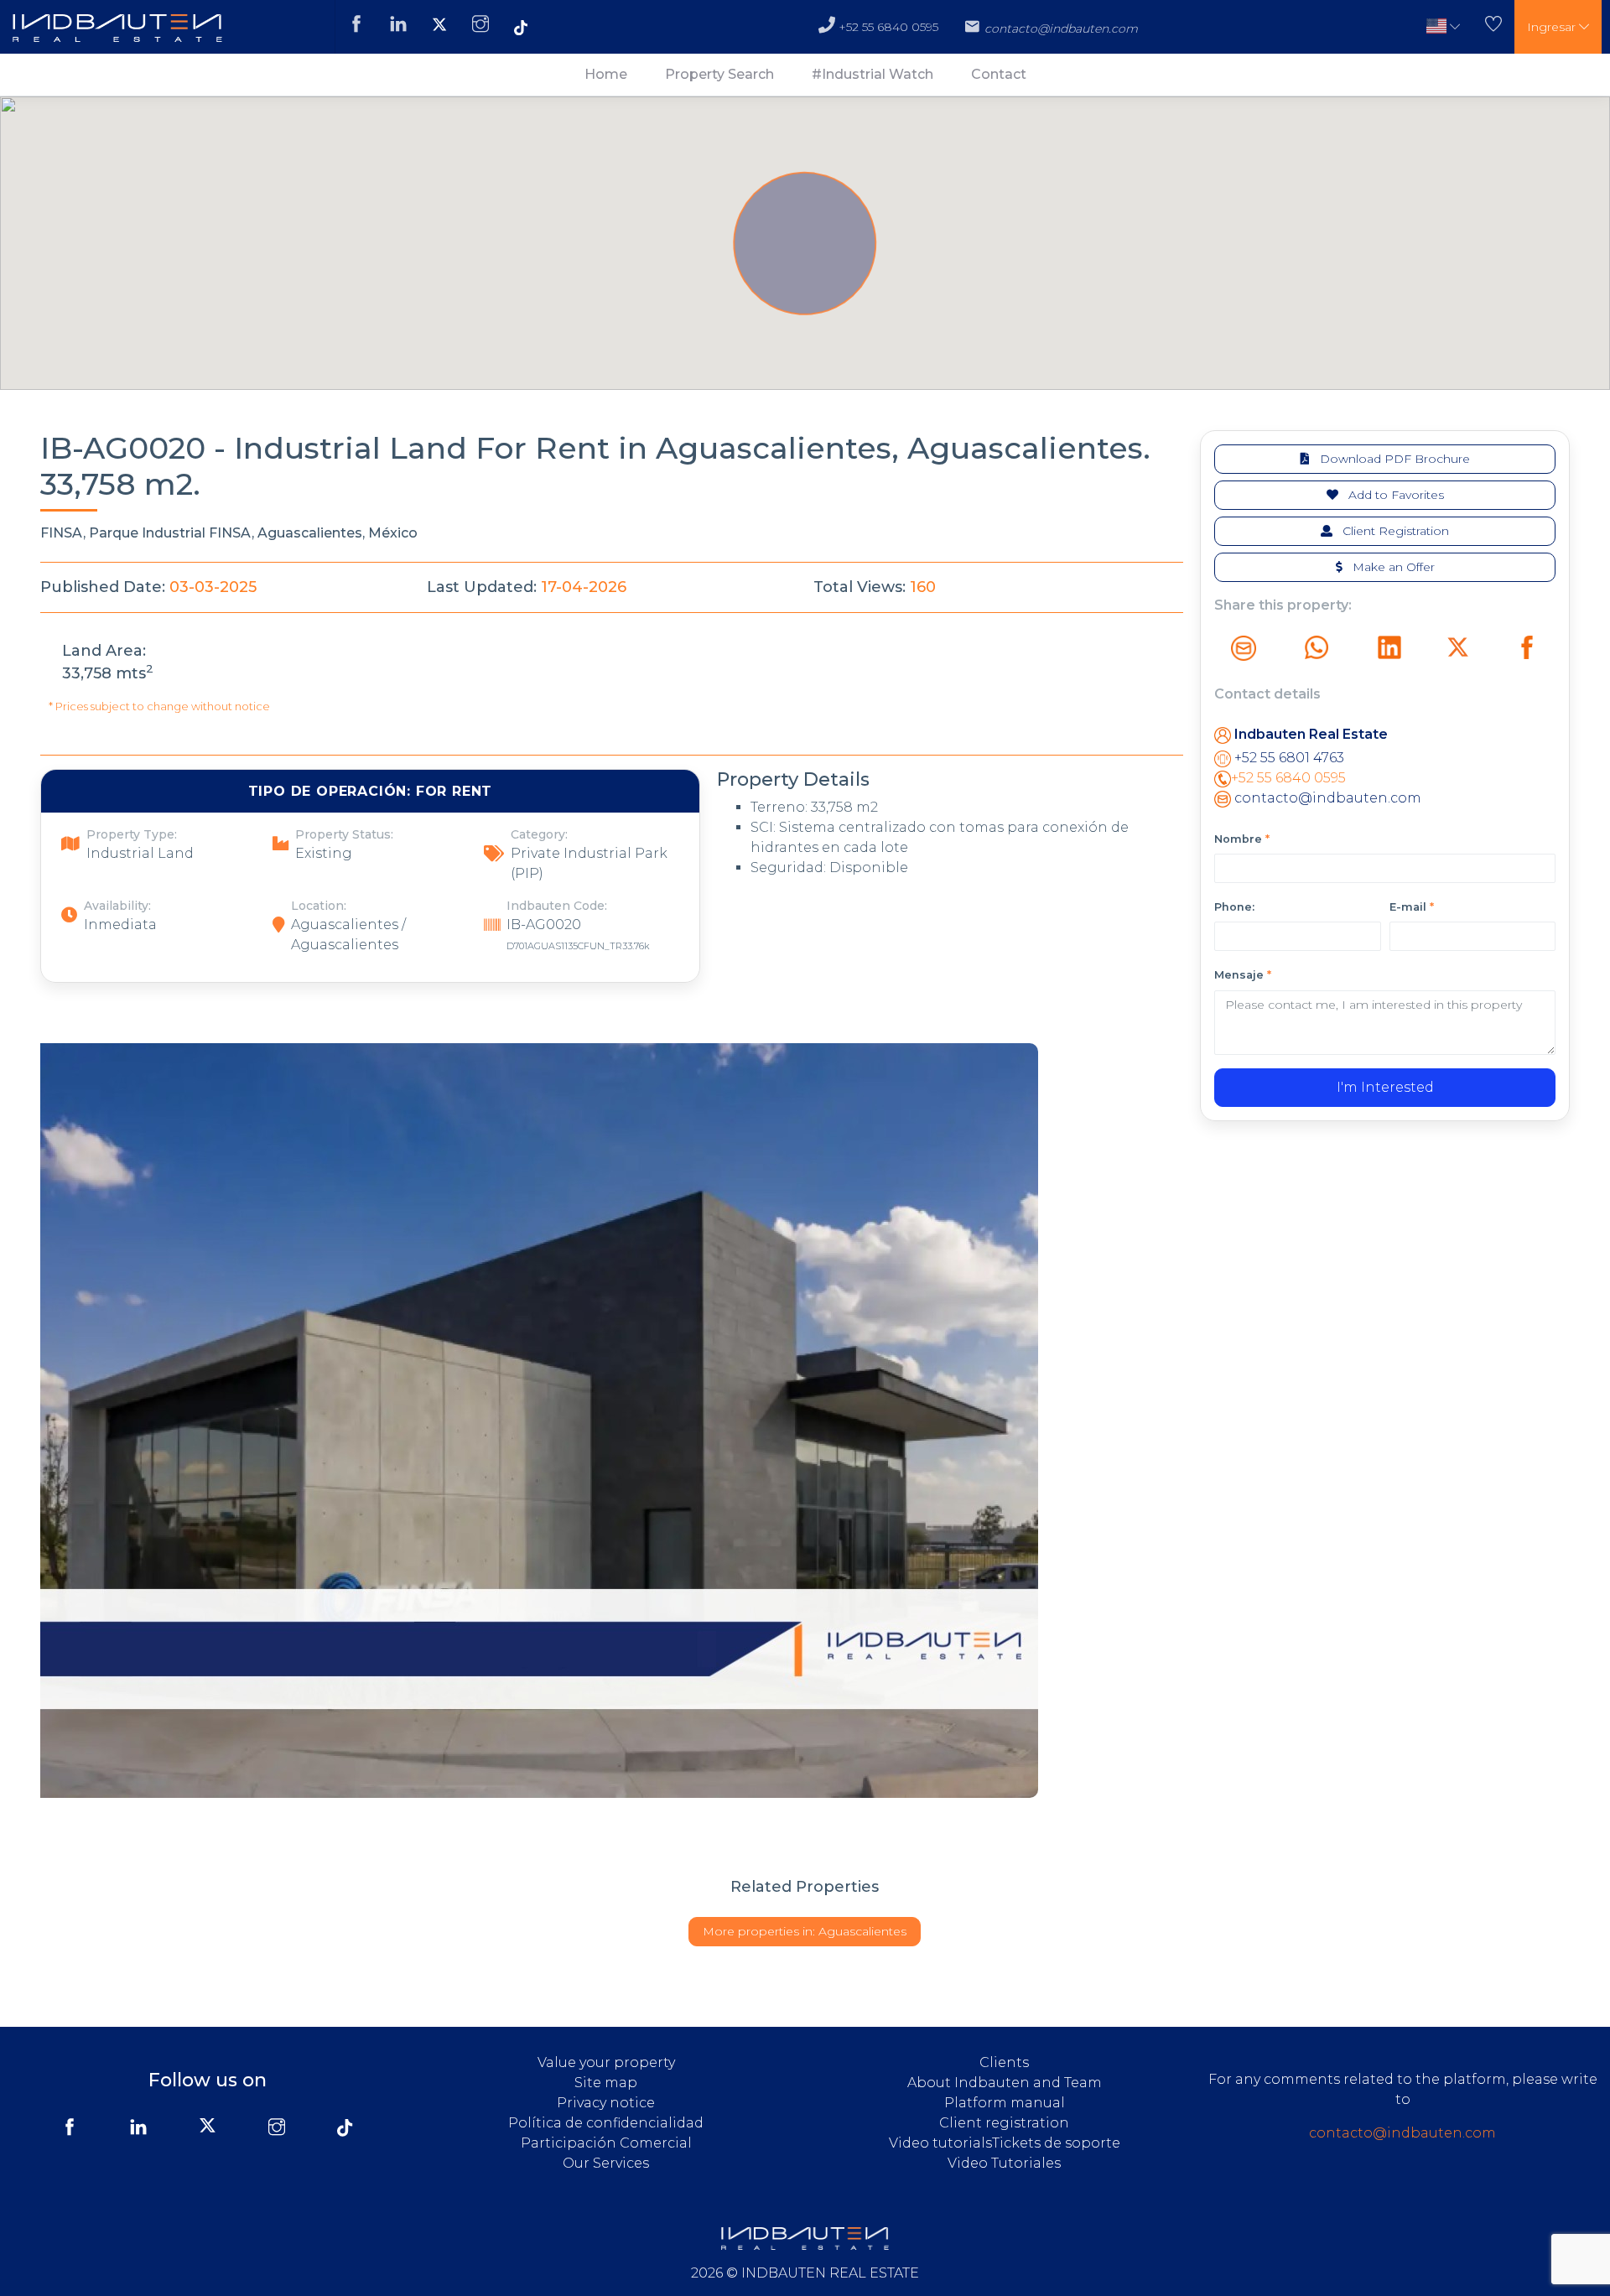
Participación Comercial (606, 2143)
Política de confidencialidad (606, 2123)
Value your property (606, 2062)
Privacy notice (606, 2103)
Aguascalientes (805, 1931)
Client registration (1004, 2123)
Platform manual (1005, 2103)
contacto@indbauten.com (1326, 798)
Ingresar (1553, 27)
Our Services (606, 2163)
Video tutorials (940, 2143)
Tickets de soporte (1056, 2143)
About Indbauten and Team (1005, 2083)
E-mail (1412, 907)
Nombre (1242, 839)
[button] (1443, 27)
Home (606, 74)
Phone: (1234, 907)
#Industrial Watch (873, 74)
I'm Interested (1385, 1087)
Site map (606, 2083)
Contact (999, 74)
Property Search (719, 74)
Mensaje (1243, 975)
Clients (1004, 2062)
